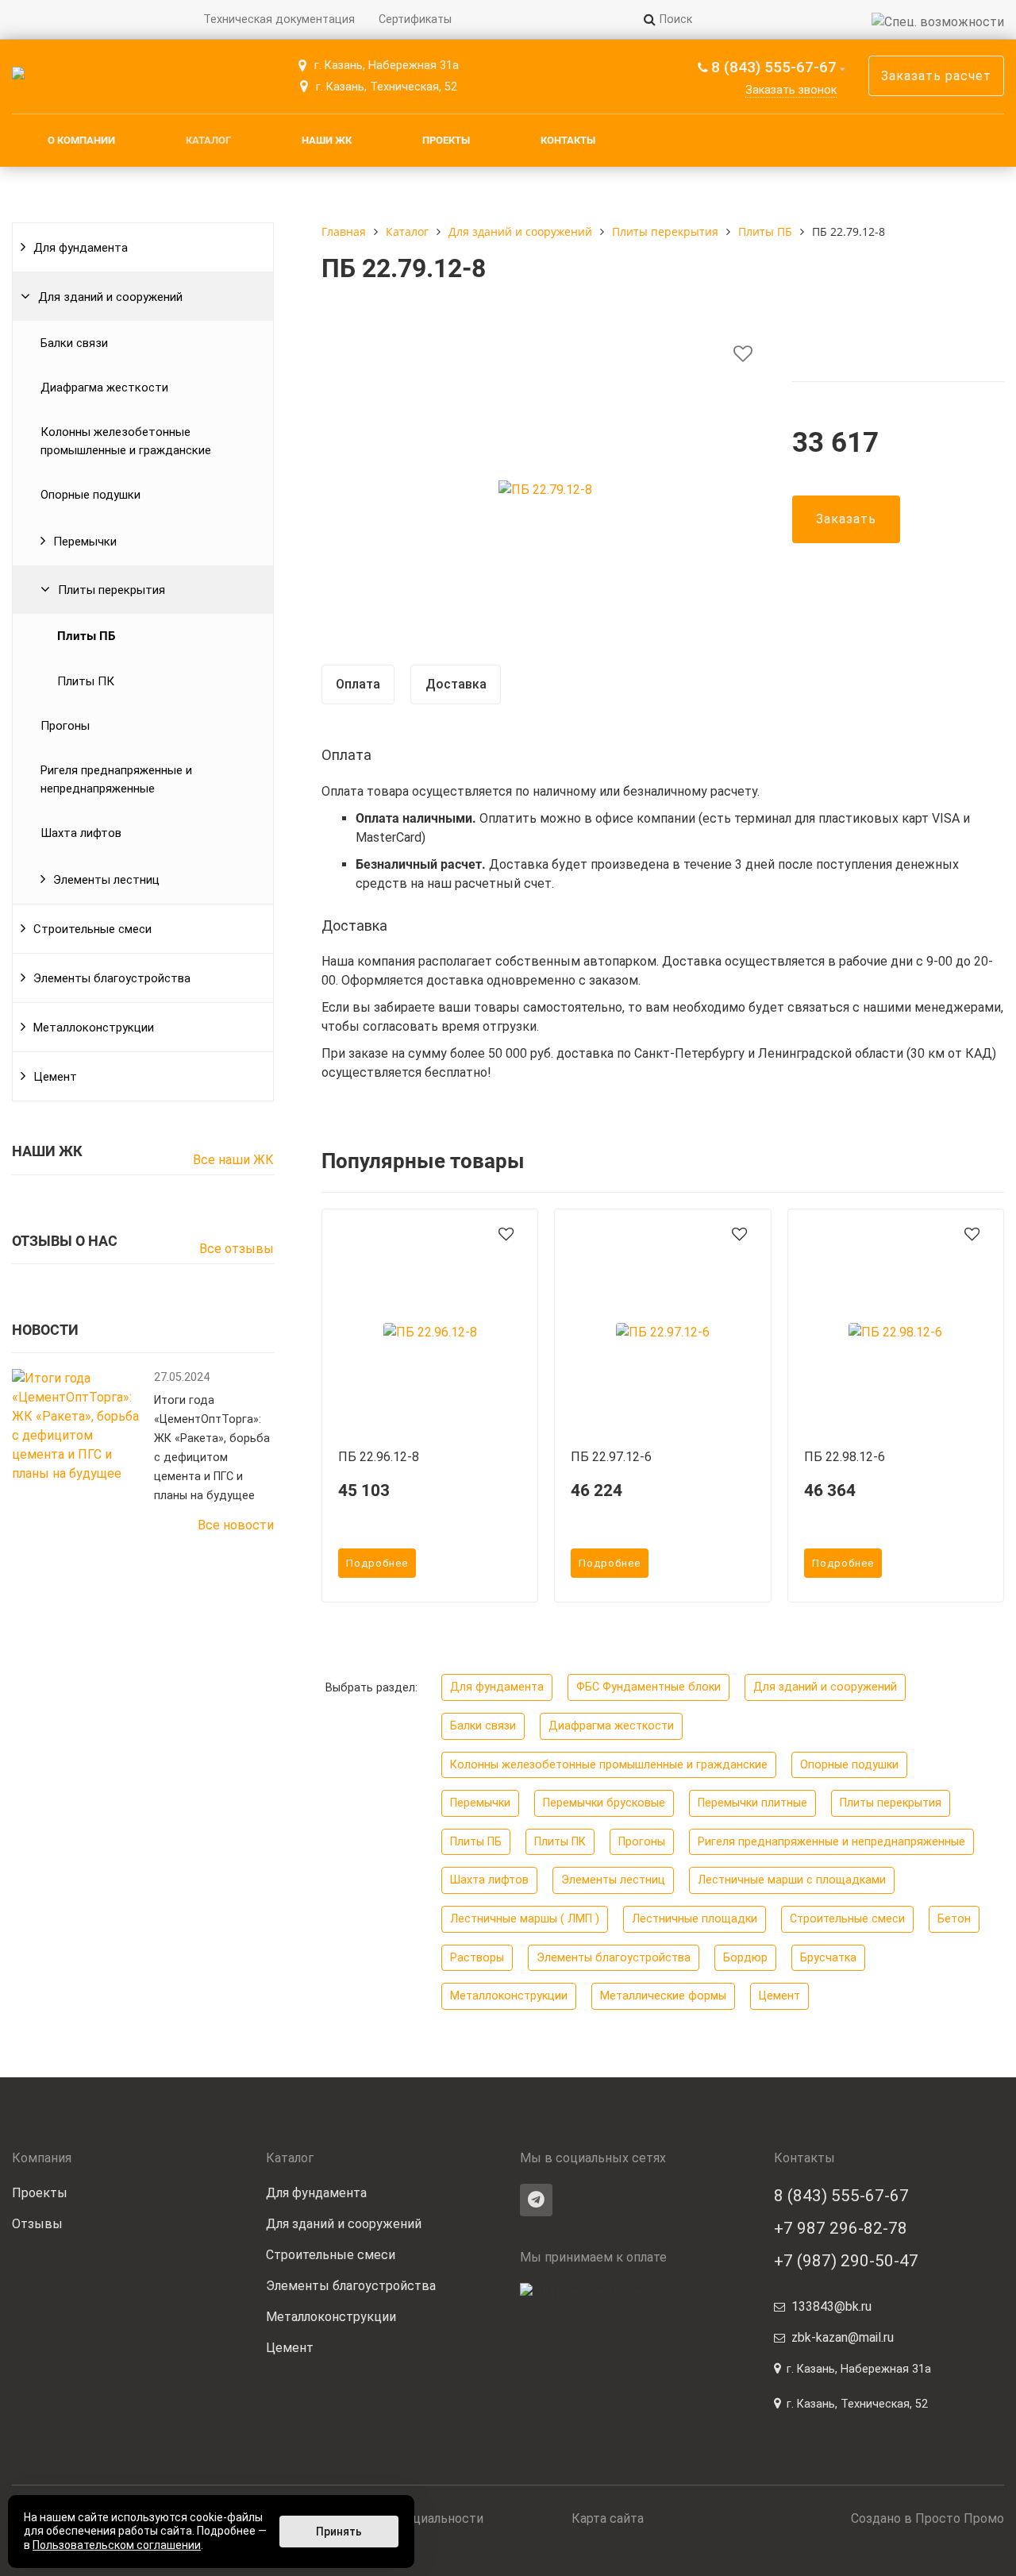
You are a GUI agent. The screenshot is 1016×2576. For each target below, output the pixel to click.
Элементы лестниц (106, 880)
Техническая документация (279, 19)
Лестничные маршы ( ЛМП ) (525, 1919)
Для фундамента (81, 248)
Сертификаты (415, 19)
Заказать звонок (791, 90)
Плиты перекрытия (112, 590)
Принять (339, 2532)
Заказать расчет (936, 76)
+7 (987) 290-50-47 (846, 2261)
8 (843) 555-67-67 (774, 67)
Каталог (208, 140)
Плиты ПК (86, 681)
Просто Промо (960, 2518)
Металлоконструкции (94, 1028)
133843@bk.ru (831, 2306)
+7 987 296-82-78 (841, 2228)
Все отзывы (237, 1249)
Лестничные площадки (695, 1919)
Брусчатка (828, 1958)
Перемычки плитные (752, 1803)
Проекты (446, 140)
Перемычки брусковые (604, 1803)
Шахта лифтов (81, 833)
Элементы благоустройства (112, 978)
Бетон (954, 1919)
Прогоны (65, 726)
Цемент (55, 1077)
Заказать (846, 519)
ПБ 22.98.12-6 (845, 1457)
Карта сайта (608, 2518)
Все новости (236, 1525)
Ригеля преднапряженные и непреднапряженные (116, 779)
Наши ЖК (327, 140)
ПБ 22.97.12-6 (611, 1457)
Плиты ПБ (86, 636)
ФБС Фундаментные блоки (648, 1687)
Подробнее (377, 1563)
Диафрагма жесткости (104, 388)
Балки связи (74, 343)
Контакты (568, 140)
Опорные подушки (90, 495)
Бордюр (745, 1958)
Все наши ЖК (233, 1160)
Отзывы (37, 2224)
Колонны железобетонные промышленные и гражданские (126, 441)
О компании (81, 140)
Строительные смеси (92, 929)
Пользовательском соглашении (117, 2545)
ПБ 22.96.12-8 (379, 1457)
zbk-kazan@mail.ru (843, 2337)
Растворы (477, 1958)
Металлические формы (663, 1996)
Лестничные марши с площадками (792, 1880)
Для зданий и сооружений (110, 297)
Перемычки (85, 542)
